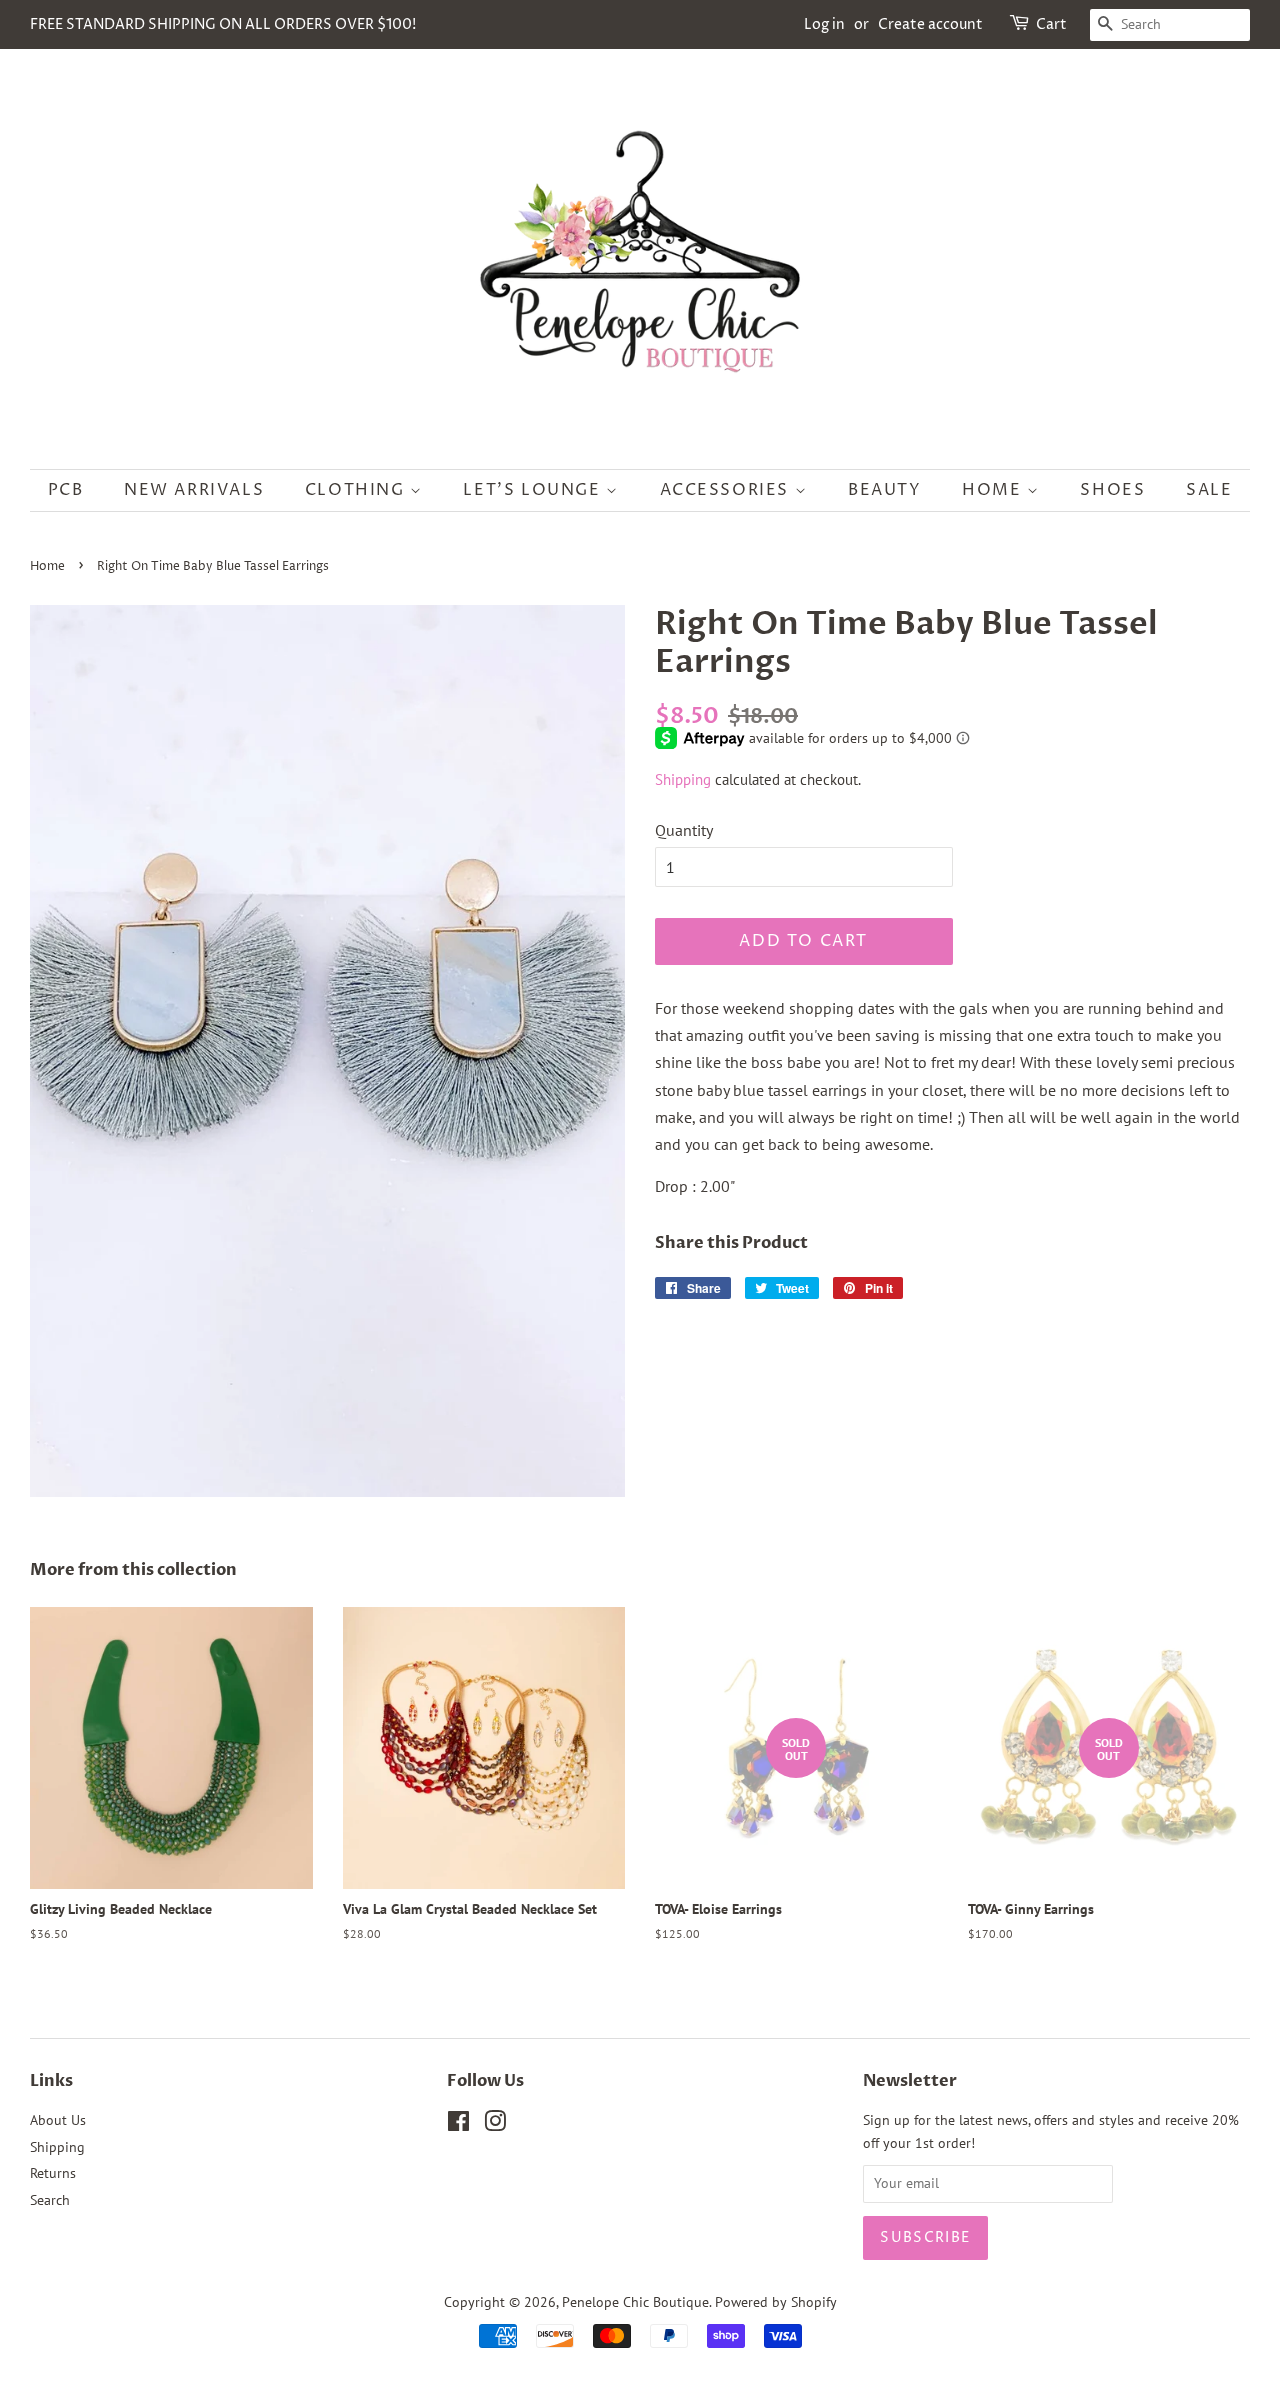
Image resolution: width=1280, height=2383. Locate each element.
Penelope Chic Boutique (635, 2302)
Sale (1209, 490)
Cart (1051, 24)
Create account (930, 24)
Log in (824, 24)
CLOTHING (357, 490)
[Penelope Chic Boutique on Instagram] (495, 2125)
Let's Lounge (534, 490)
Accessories (727, 490)
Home (994, 490)
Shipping (683, 779)
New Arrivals (194, 490)
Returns (53, 2173)
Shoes (1112, 490)
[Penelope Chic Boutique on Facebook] (458, 2125)
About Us (58, 2120)
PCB (66, 490)
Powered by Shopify (776, 2302)
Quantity (684, 830)
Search (50, 2200)
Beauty (885, 490)
